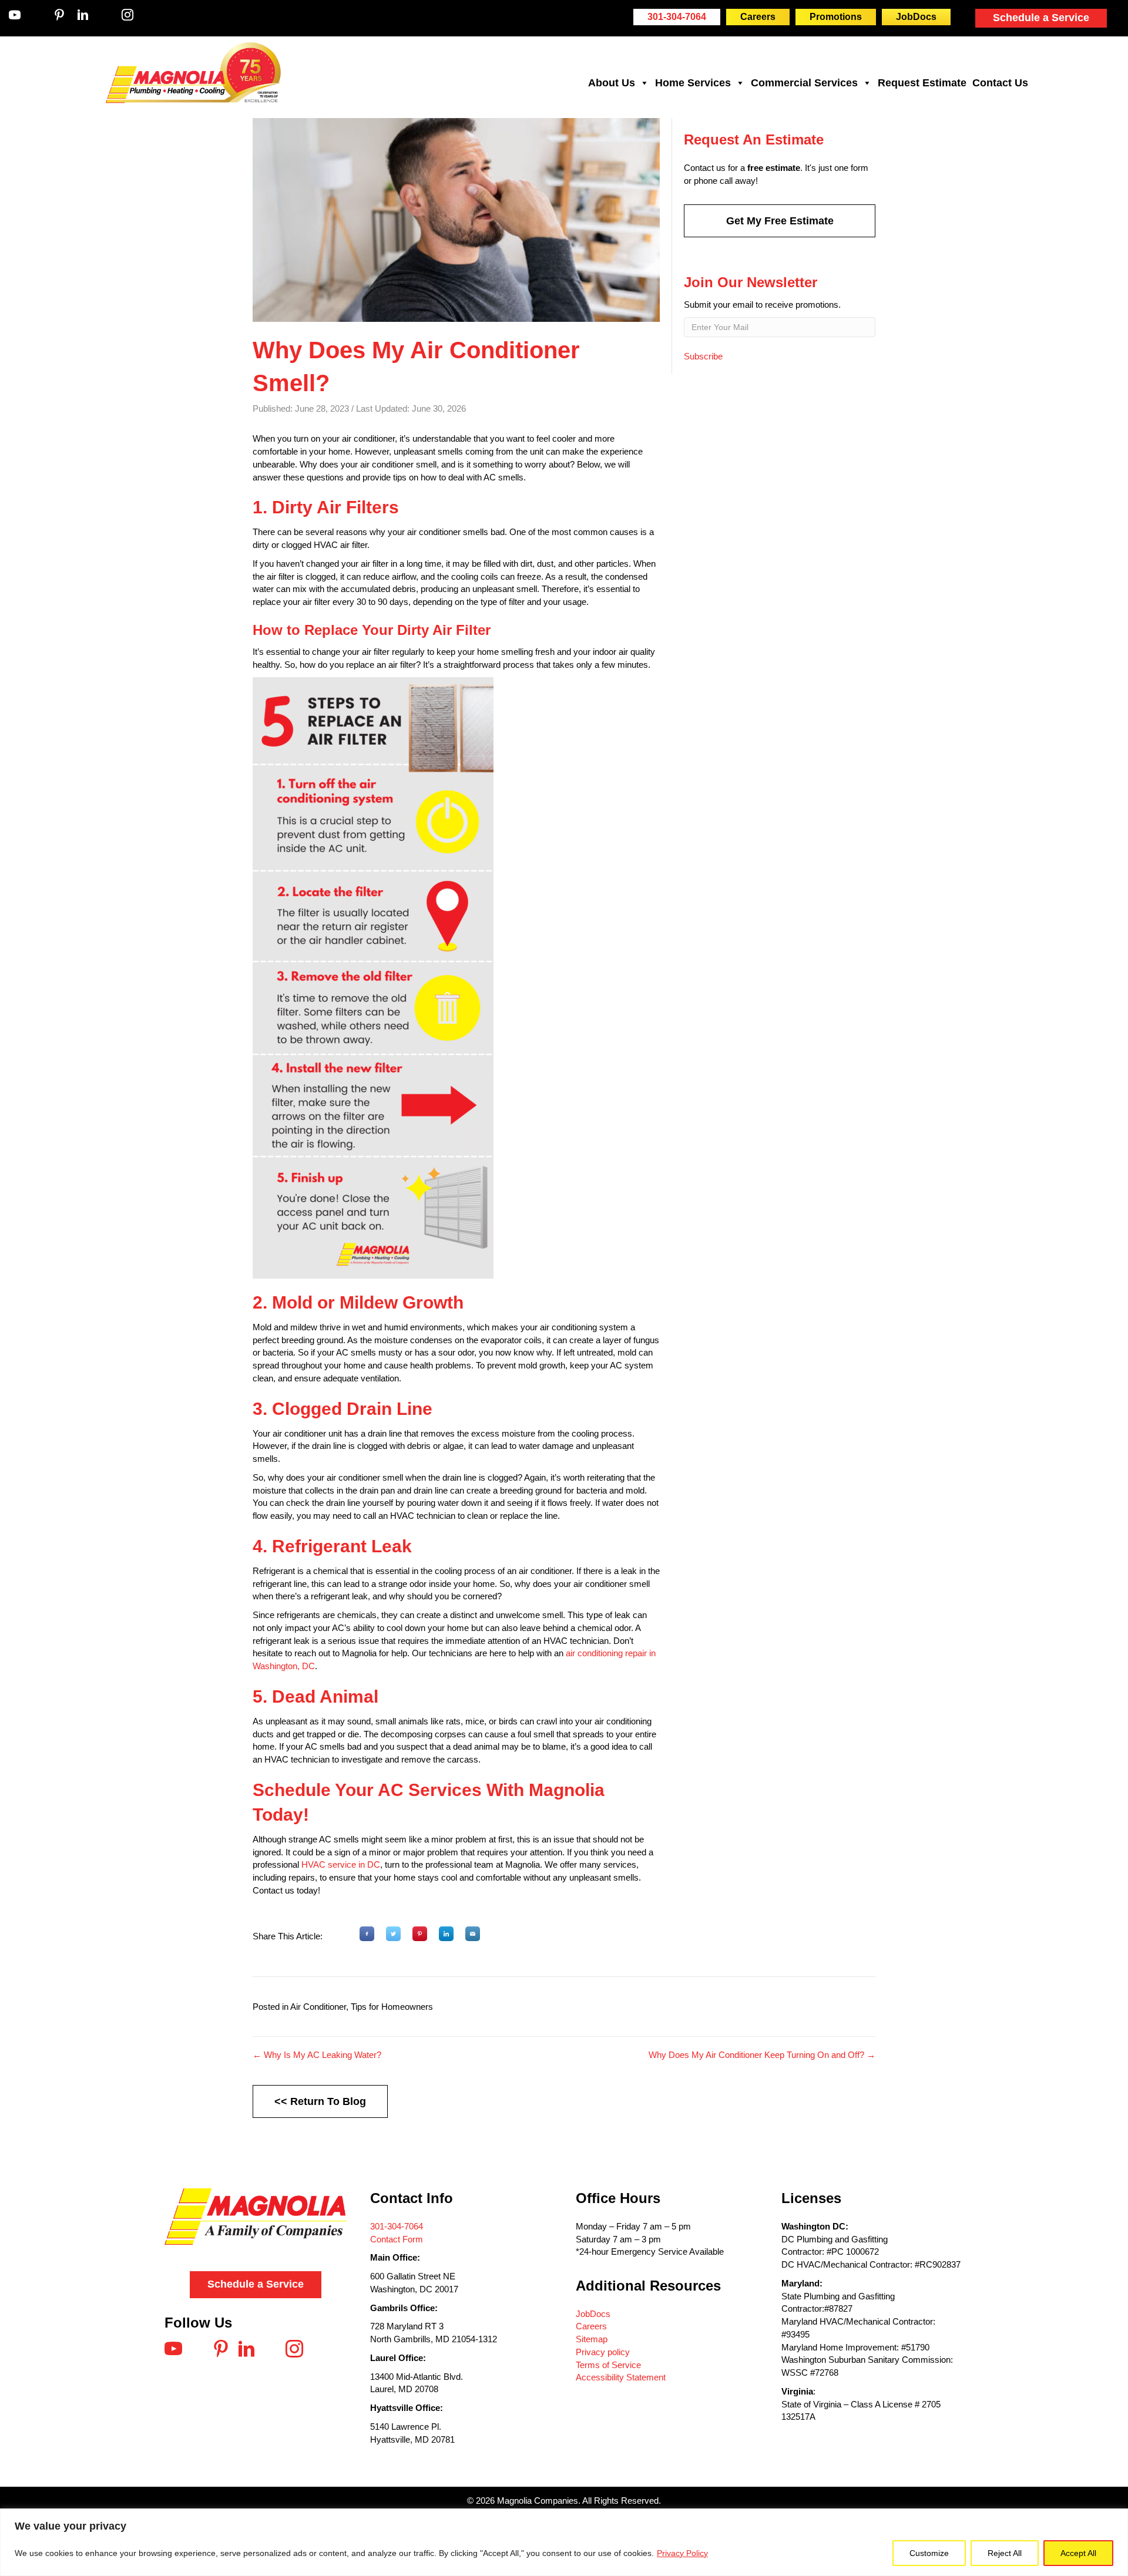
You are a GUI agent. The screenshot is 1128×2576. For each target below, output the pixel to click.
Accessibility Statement (621, 2377)
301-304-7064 (397, 2226)
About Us (612, 83)
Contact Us (1000, 83)
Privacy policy (603, 2352)
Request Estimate (922, 83)
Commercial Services (804, 83)
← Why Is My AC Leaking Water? (317, 2055)
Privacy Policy (682, 2553)
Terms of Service (608, 2365)
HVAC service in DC (341, 1864)
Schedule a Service (1041, 18)
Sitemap (592, 2339)
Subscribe (703, 356)
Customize (929, 2553)
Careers (591, 2326)
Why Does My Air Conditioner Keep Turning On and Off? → (762, 2055)
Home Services (693, 83)
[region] (564, 2542)
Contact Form (397, 2239)
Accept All (1078, 2553)
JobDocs (593, 2314)
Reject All (1005, 2553)
